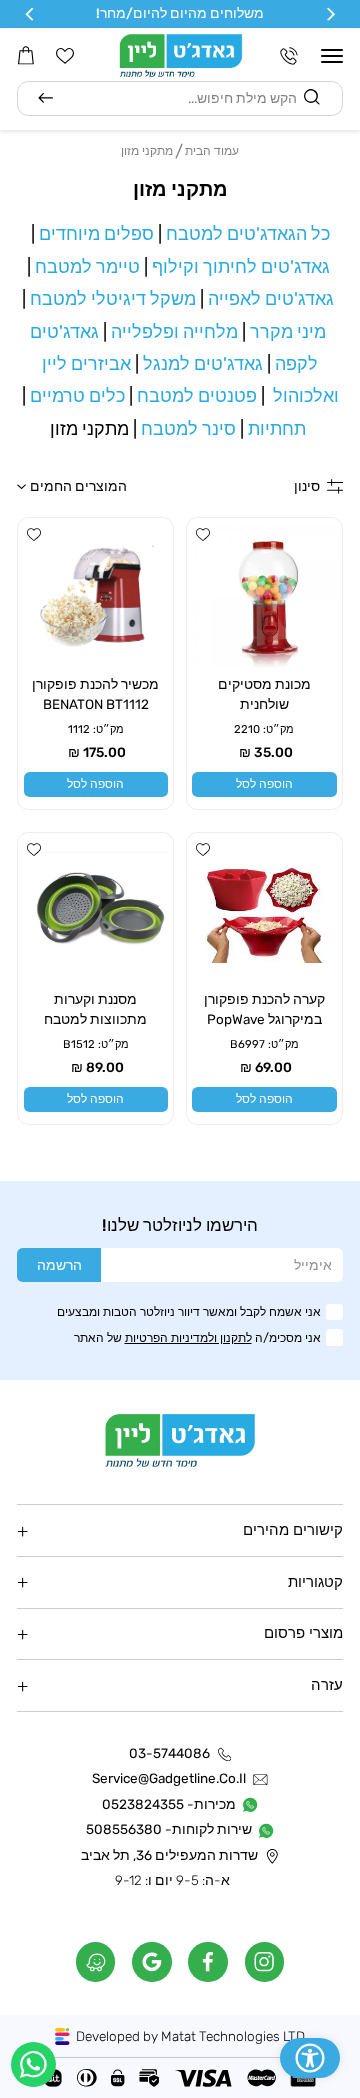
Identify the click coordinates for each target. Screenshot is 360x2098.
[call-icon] (289, 56)
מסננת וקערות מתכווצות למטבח (95, 1009)
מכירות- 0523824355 (169, 1803)
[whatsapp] (33, 2064)
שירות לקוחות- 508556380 (169, 1829)
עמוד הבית (212, 150)
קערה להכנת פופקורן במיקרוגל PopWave (264, 1009)
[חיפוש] (45, 98)
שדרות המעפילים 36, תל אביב (169, 1855)
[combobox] (179, 98)
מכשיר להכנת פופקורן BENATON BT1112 (95, 694)
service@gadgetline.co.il (169, 1778)
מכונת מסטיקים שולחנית (264, 694)
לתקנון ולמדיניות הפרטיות (188, 1337)
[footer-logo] (180, 1440)
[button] (332, 56)
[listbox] (98, 487)
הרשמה (59, 1265)
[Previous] (329, 14)
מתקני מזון (147, 150)
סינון (307, 486)
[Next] (30, 14)
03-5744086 (169, 1753)
